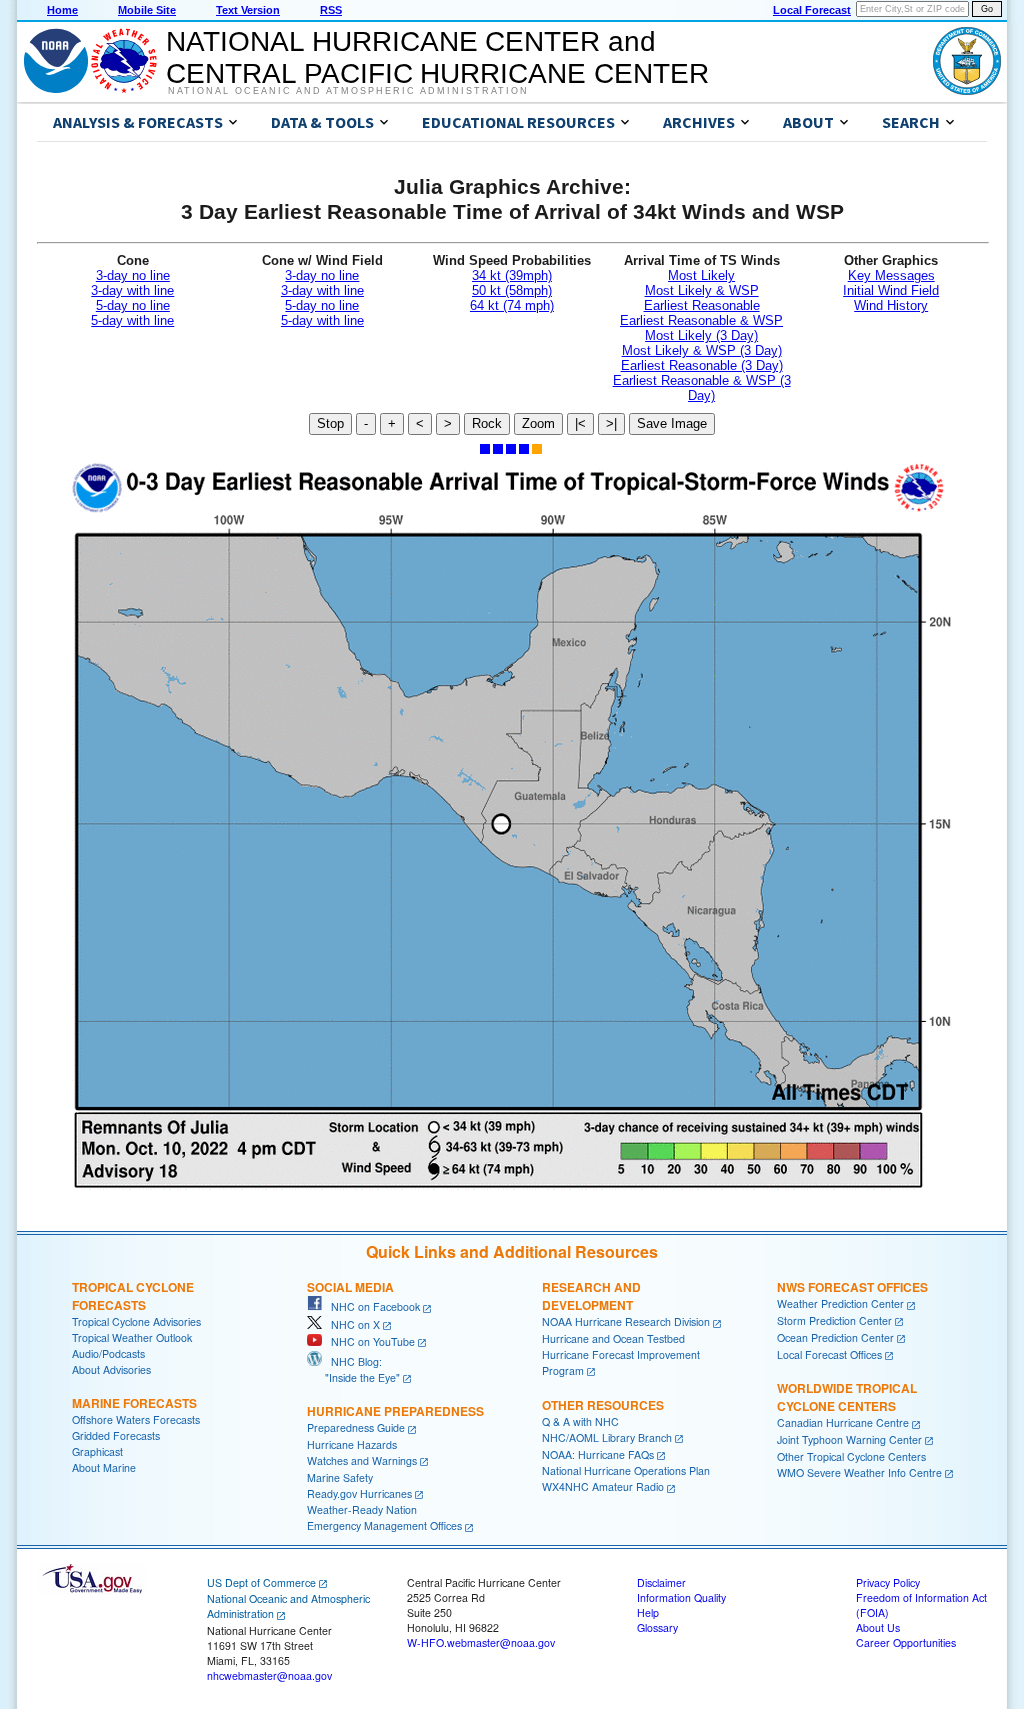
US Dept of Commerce (261, 1582)
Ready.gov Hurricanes (359, 1493)
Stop (330, 423)
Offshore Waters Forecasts (136, 1419)
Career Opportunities (906, 1642)
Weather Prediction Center (840, 1303)
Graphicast (97, 1451)
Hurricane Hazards (352, 1444)
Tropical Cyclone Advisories (136, 1321)
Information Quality (681, 1597)
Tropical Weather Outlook (132, 1337)
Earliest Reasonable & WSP (701, 320)
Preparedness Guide (356, 1427)
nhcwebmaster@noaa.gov (269, 1675)
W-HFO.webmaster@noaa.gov (481, 1642)
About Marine (104, 1467)
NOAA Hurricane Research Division (626, 1321)
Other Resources (603, 1405)
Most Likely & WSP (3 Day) (702, 350)
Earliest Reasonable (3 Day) (702, 365)
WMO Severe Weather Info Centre (859, 1472)
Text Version (248, 10)
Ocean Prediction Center (835, 1337)
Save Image (672, 423)
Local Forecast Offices (829, 1354)
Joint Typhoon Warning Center (849, 1439)
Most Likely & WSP (702, 290)
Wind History (891, 305)
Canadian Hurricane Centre (843, 1422)
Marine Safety (340, 1477)
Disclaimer (661, 1582)
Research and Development (591, 1296)
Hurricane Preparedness (395, 1411)
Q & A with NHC (580, 1421)
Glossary (657, 1627)
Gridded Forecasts (116, 1435)
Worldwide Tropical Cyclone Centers (847, 1397)
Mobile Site (147, 10)
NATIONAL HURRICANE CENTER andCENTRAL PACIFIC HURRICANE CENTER (437, 57)
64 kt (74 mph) (512, 305)
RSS (331, 10)
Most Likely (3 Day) (701, 335)
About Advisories (111, 1369)
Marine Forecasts (134, 1403)
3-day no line (133, 275)
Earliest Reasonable (702, 305)
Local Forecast (812, 10)
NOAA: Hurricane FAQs (598, 1454)
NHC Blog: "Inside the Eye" (353, 1369)
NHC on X (351, 1324)
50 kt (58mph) (512, 290)
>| (611, 423)
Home (62, 10)
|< (580, 423)
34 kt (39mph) (512, 275)
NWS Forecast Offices (852, 1287)
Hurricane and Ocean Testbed (613, 1338)
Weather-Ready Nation (362, 1509)
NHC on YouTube (368, 1341)
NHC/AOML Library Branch (607, 1437)
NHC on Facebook (371, 1306)
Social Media (350, 1287)
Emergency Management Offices (384, 1525)
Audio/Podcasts (108, 1353)
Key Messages (891, 275)
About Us (878, 1627)
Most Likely (701, 275)
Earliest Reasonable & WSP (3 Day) (702, 388)
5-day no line (133, 305)
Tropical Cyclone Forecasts (133, 1296)
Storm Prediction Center (834, 1320)
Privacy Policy (888, 1582)
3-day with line (132, 290)
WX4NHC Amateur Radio (603, 1486)
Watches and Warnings (362, 1460)
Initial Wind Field (891, 290)
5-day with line (132, 320)
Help (648, 1612)
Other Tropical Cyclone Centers (851, 1456)
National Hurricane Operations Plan (626, 1470)
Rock (487, 423)
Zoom (538, 423)
